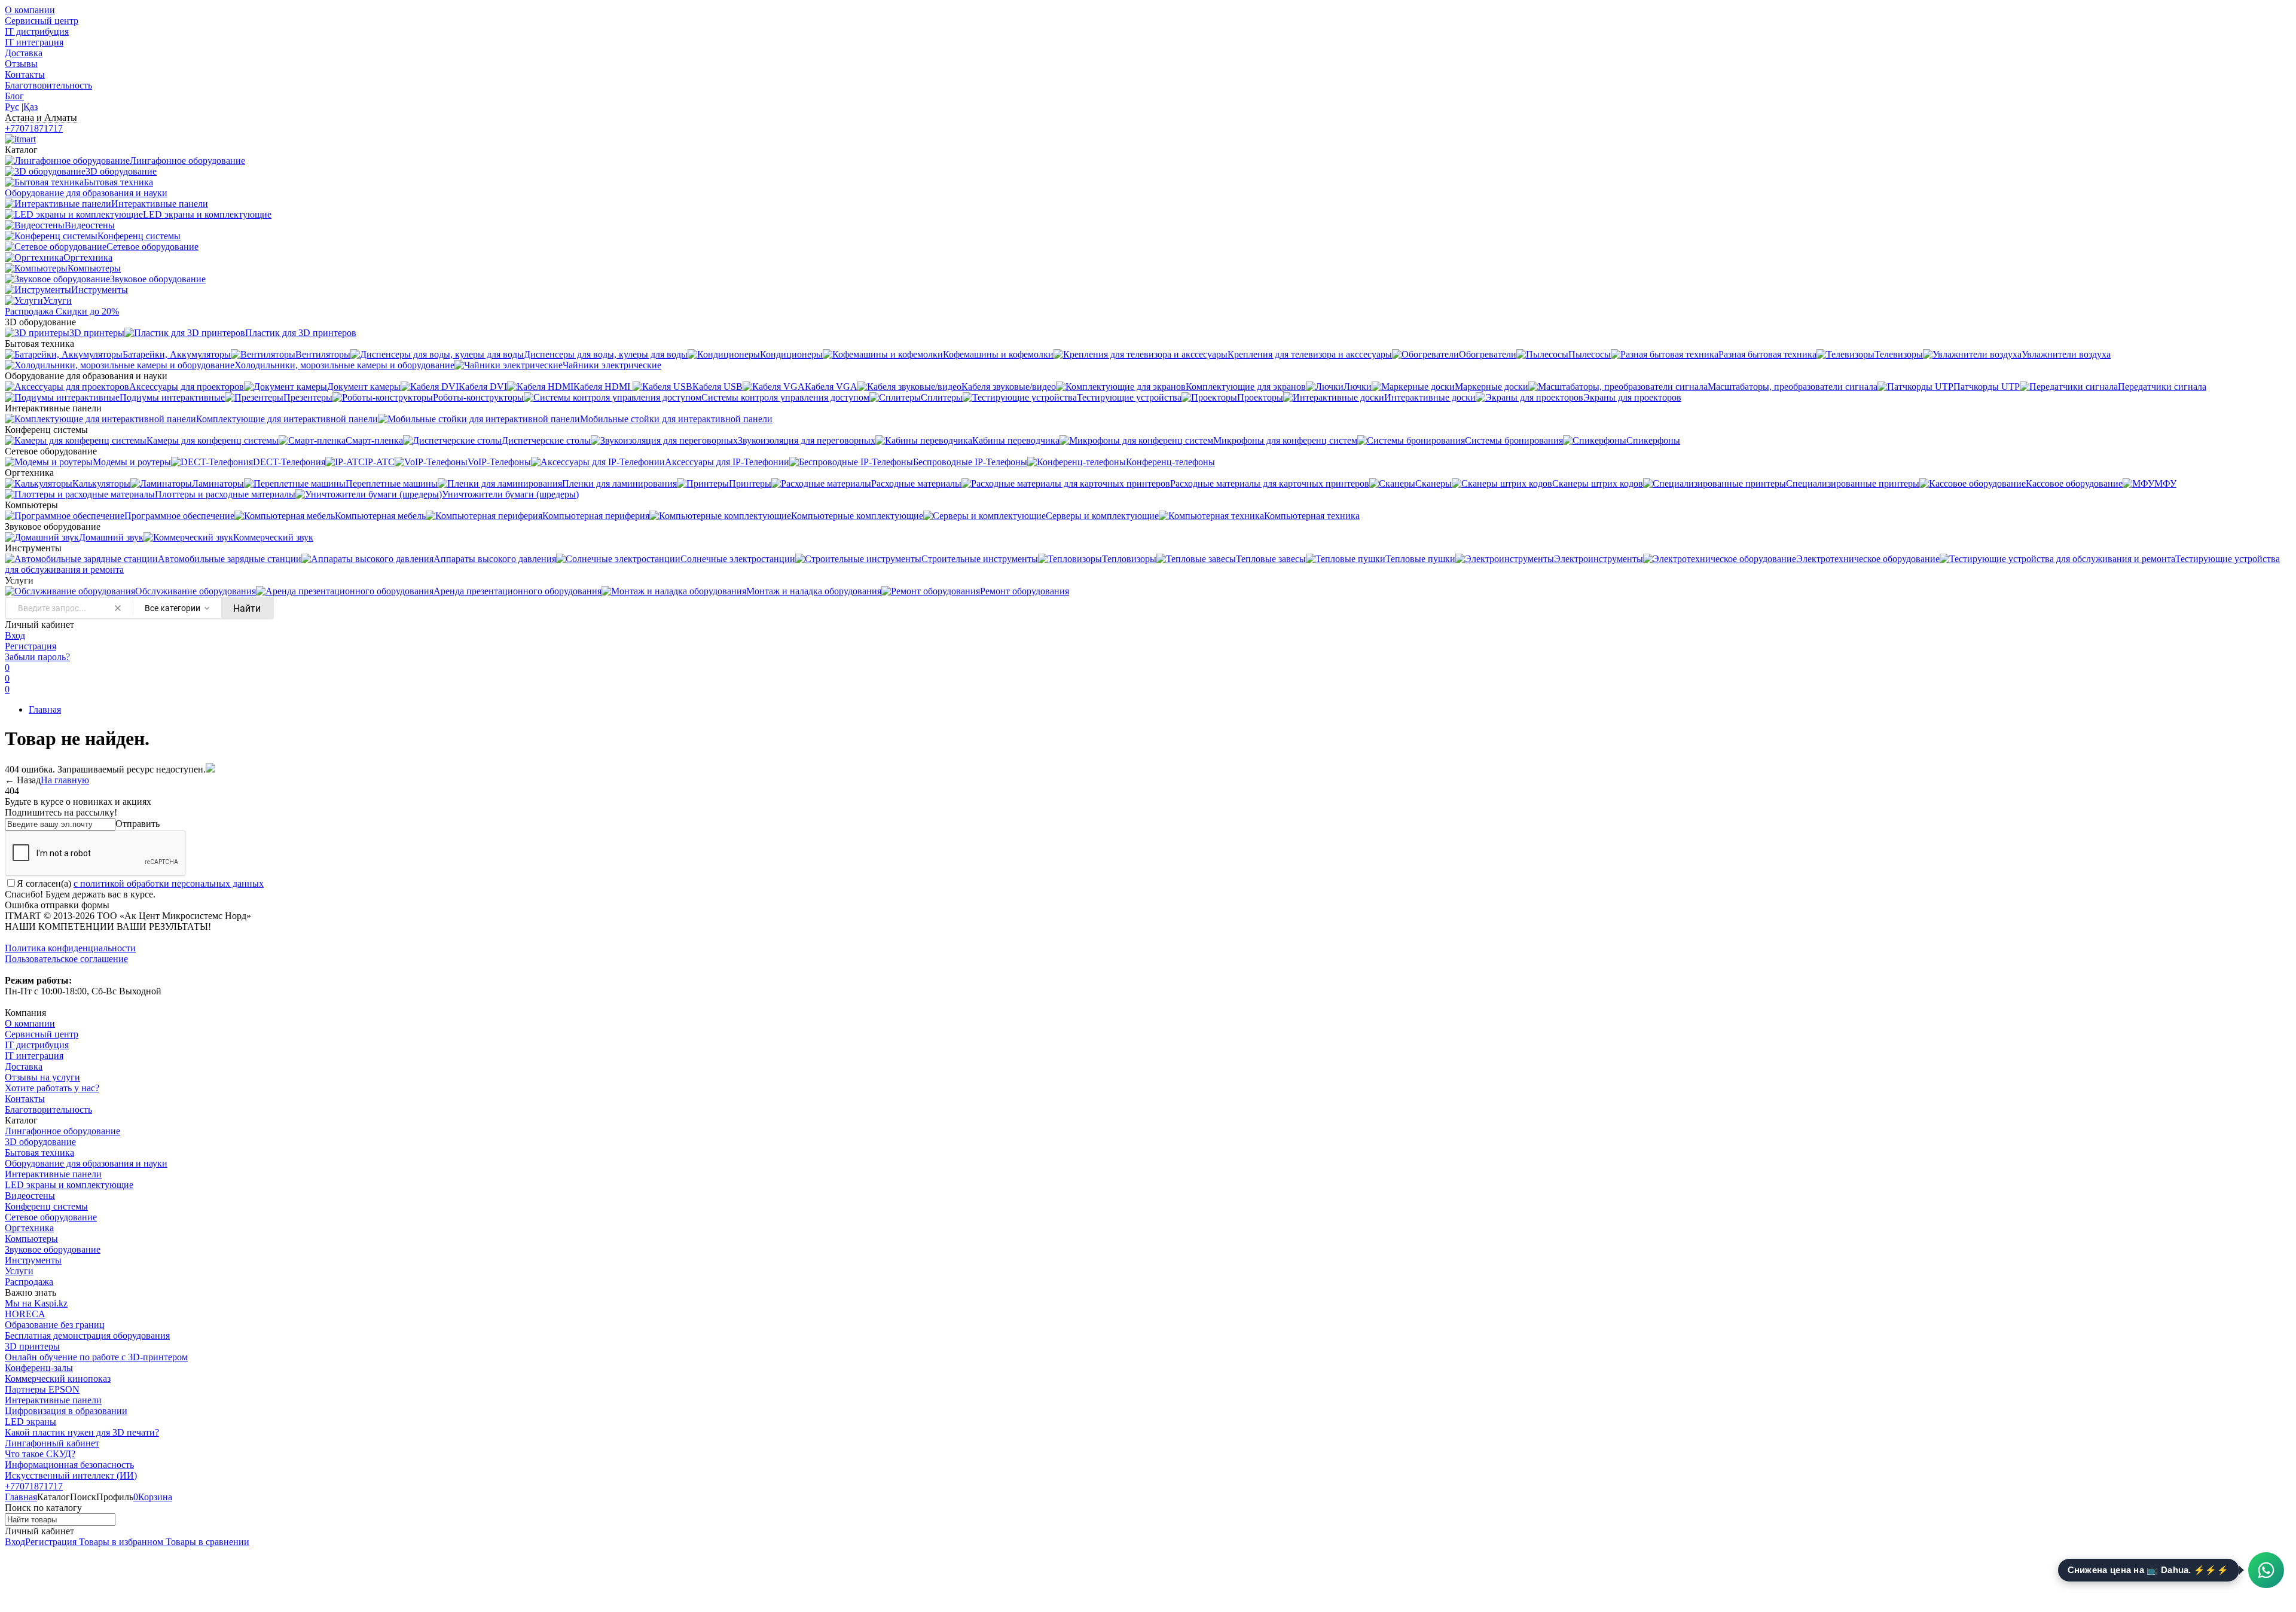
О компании (30, 10)
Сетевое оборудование (51, 1217)
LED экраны (30, 1422)
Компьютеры (31, 1239)
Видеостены (30, 1196)
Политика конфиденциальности (70, 948)
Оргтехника (29, 1228)
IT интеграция (34, 42)
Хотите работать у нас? (52, 1088)
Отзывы (21, 64)
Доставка (24, 53)
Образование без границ (55, 1325)
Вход (15, 635)
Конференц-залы (39, 1368)
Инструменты (33, 1260)
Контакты (25, 74)
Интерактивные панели (53, 1174)
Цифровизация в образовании (66, 1411)
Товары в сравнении (206, 1542)
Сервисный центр (42, 21)
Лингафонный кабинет (52, 1443)
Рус (12, 107)
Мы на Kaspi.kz (36, 1303)
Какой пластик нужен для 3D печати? (82, 1432)
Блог (14, 96)
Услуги (19, 1271)
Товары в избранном (120, 1542)
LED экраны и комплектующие (69, 1185)
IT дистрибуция (37, 31)
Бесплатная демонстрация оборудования (87, 1335)
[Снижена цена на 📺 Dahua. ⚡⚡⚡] (2266, 1570)
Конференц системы (46, 1206)
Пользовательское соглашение (66, 959)
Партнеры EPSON (42, 1389)
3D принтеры (32, 1346)
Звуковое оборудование (53, 1249)
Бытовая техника (39, 1152)
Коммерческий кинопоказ (58, 1379)
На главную (65, 780)
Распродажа (29, 1282)
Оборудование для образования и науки (86, 1163)
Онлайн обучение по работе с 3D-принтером (96, 1357)
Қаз (30, 107)
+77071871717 (34, 128)
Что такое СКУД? (40, 1454)
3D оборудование (40, 1142)
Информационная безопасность (69, 1465)
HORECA (25, 1314)
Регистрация (30, 646)
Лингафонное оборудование (62, 1131)
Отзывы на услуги (42, 1077)
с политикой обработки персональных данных (169, 883)
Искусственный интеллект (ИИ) (71, 1475)
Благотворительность (48, 85)
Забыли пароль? (37, 657)
